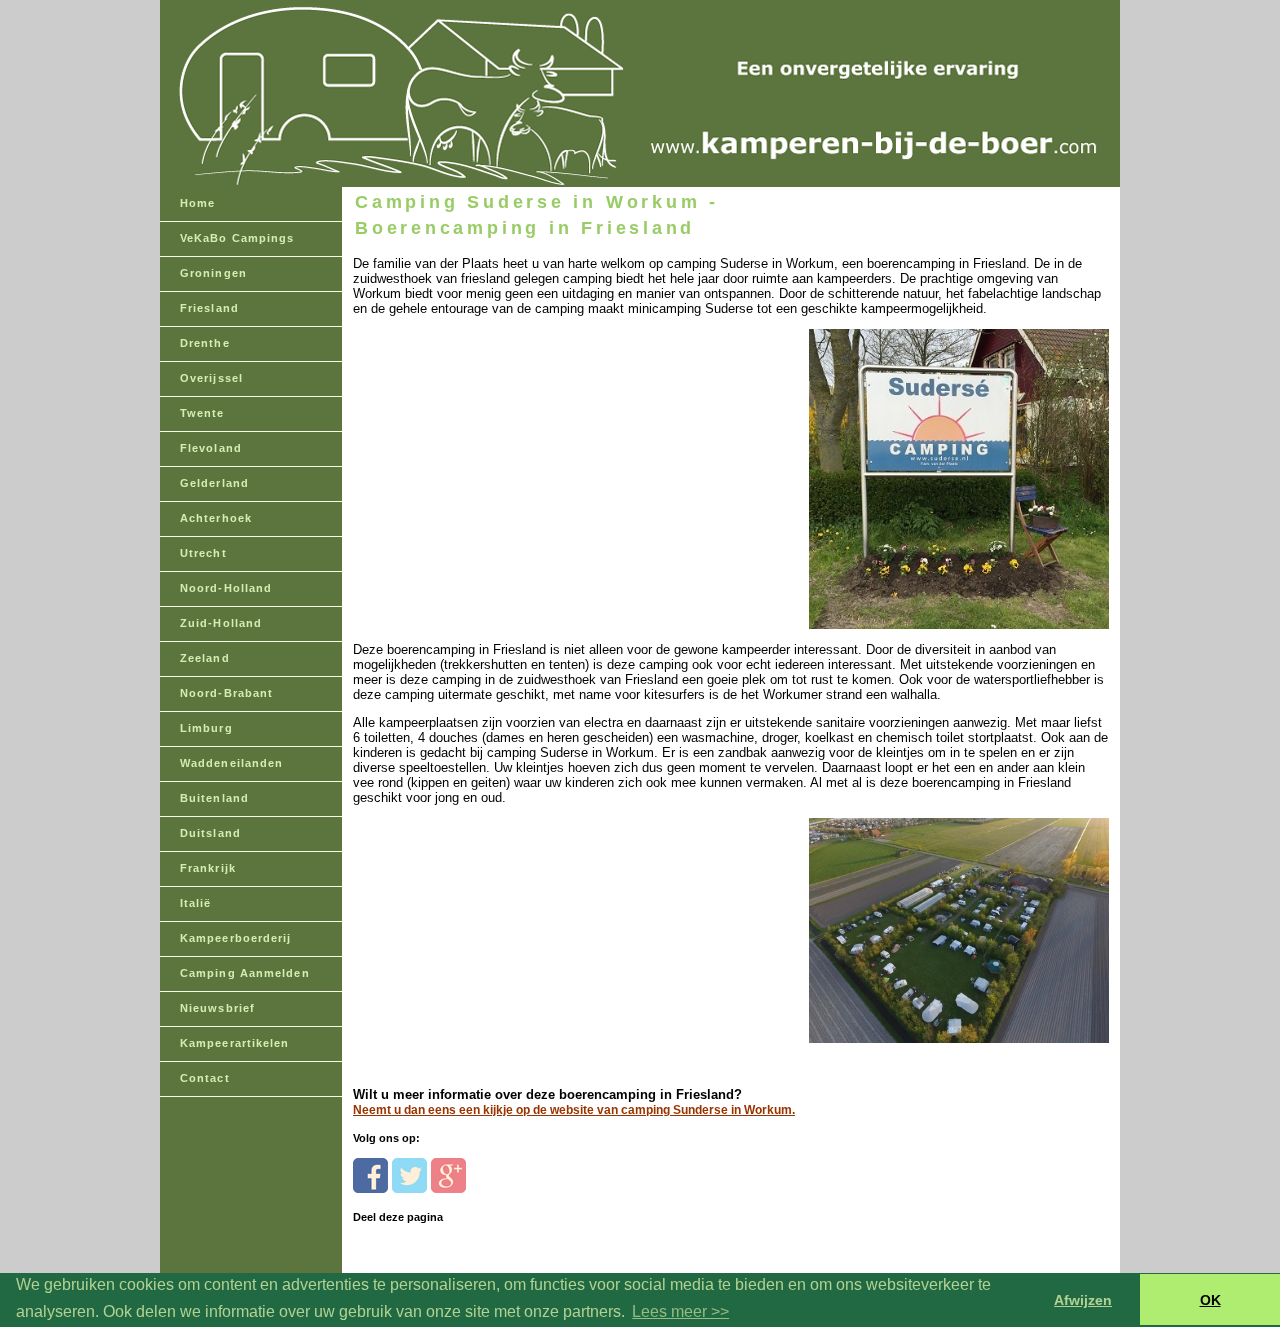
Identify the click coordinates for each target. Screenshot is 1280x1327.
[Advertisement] (490, 441)
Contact (205, 1078)
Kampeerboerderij (236, 938)
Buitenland (214, 798)
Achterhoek (216, 518)
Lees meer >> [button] (680, 1311)
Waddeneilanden (231, 763)
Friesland (209, 308)
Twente (202, 413)
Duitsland (210, 833)
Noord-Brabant (226, 693)
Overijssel (211, 378)
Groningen (213, 273)
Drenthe (205, 343)
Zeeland (205, 658)
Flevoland (211, 448)
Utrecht (203, 553)
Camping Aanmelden (245, 973)
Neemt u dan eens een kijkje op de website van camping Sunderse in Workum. (574, 1110)
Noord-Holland (226, 588)
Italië (196, 903)
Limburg (206, 728)
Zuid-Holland (221, 623)
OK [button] (1210, 1300)
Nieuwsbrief (217, 1008)
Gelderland (214, 483)
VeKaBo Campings (237, 238)
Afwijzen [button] (1083, 1300)
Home (197, 203)
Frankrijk (208, 868)
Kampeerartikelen (235, 1043)
